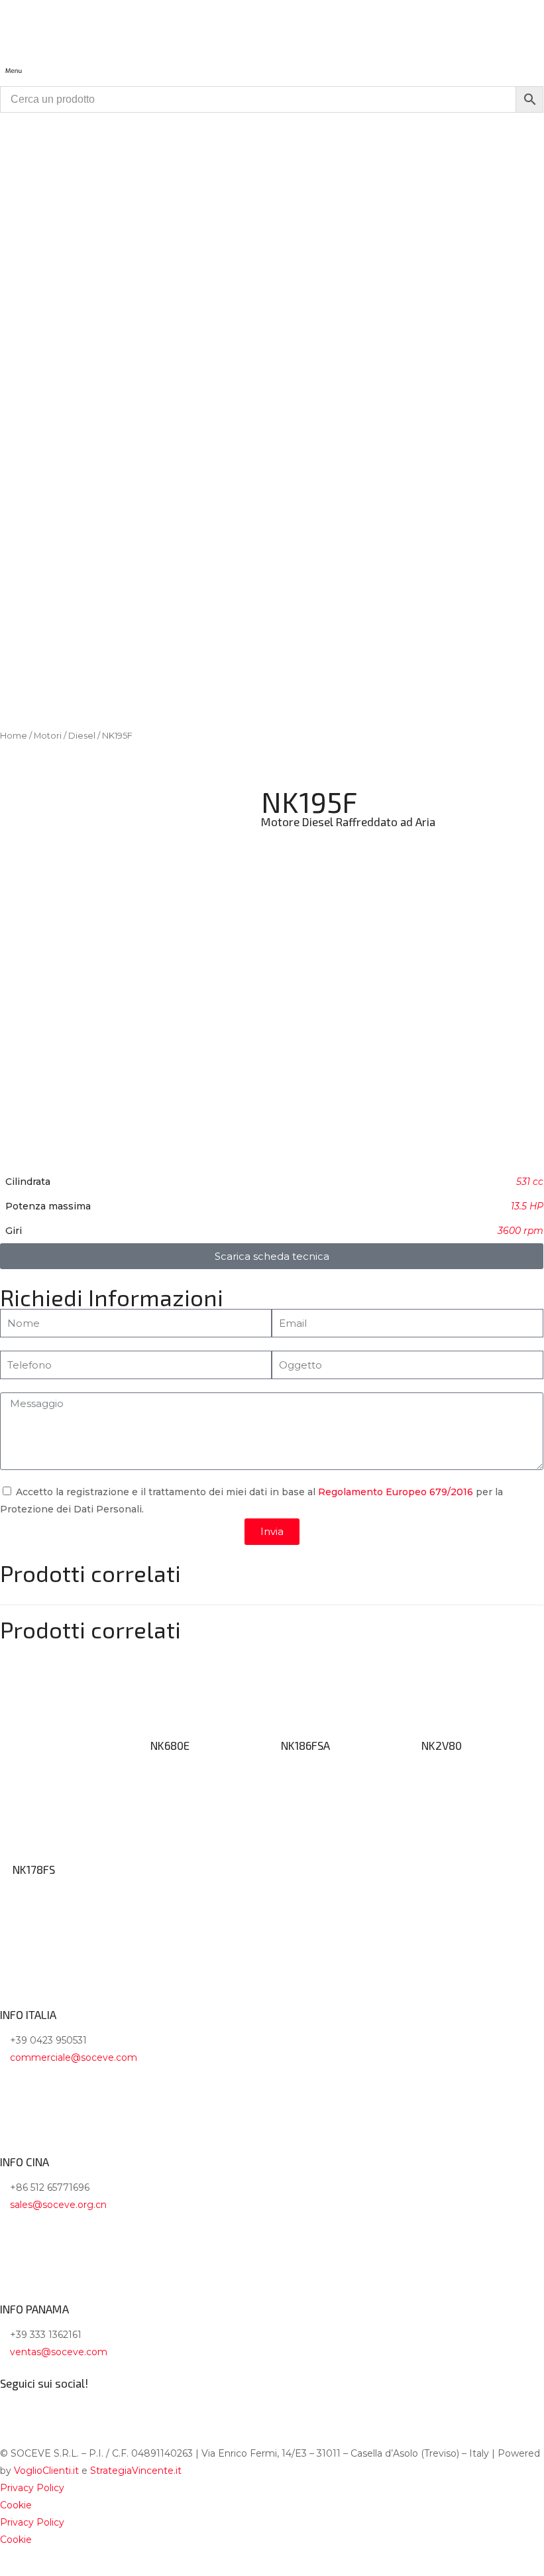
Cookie (16, 2505)
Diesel (82, 736)
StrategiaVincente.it (136, 2471)
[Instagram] (52, 2406)
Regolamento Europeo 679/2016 (396, 1492)
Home (14, 736)
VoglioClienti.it (46, 2471)
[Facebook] (17, 2406)
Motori (48, 736)
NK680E (170, 1745)
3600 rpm (520, 1231)
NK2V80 (442, 1745)
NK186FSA (305, 1745)
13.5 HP (527, 1206)
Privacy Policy (32, 2488)
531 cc (530, 1182)
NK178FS (34, 1869)
